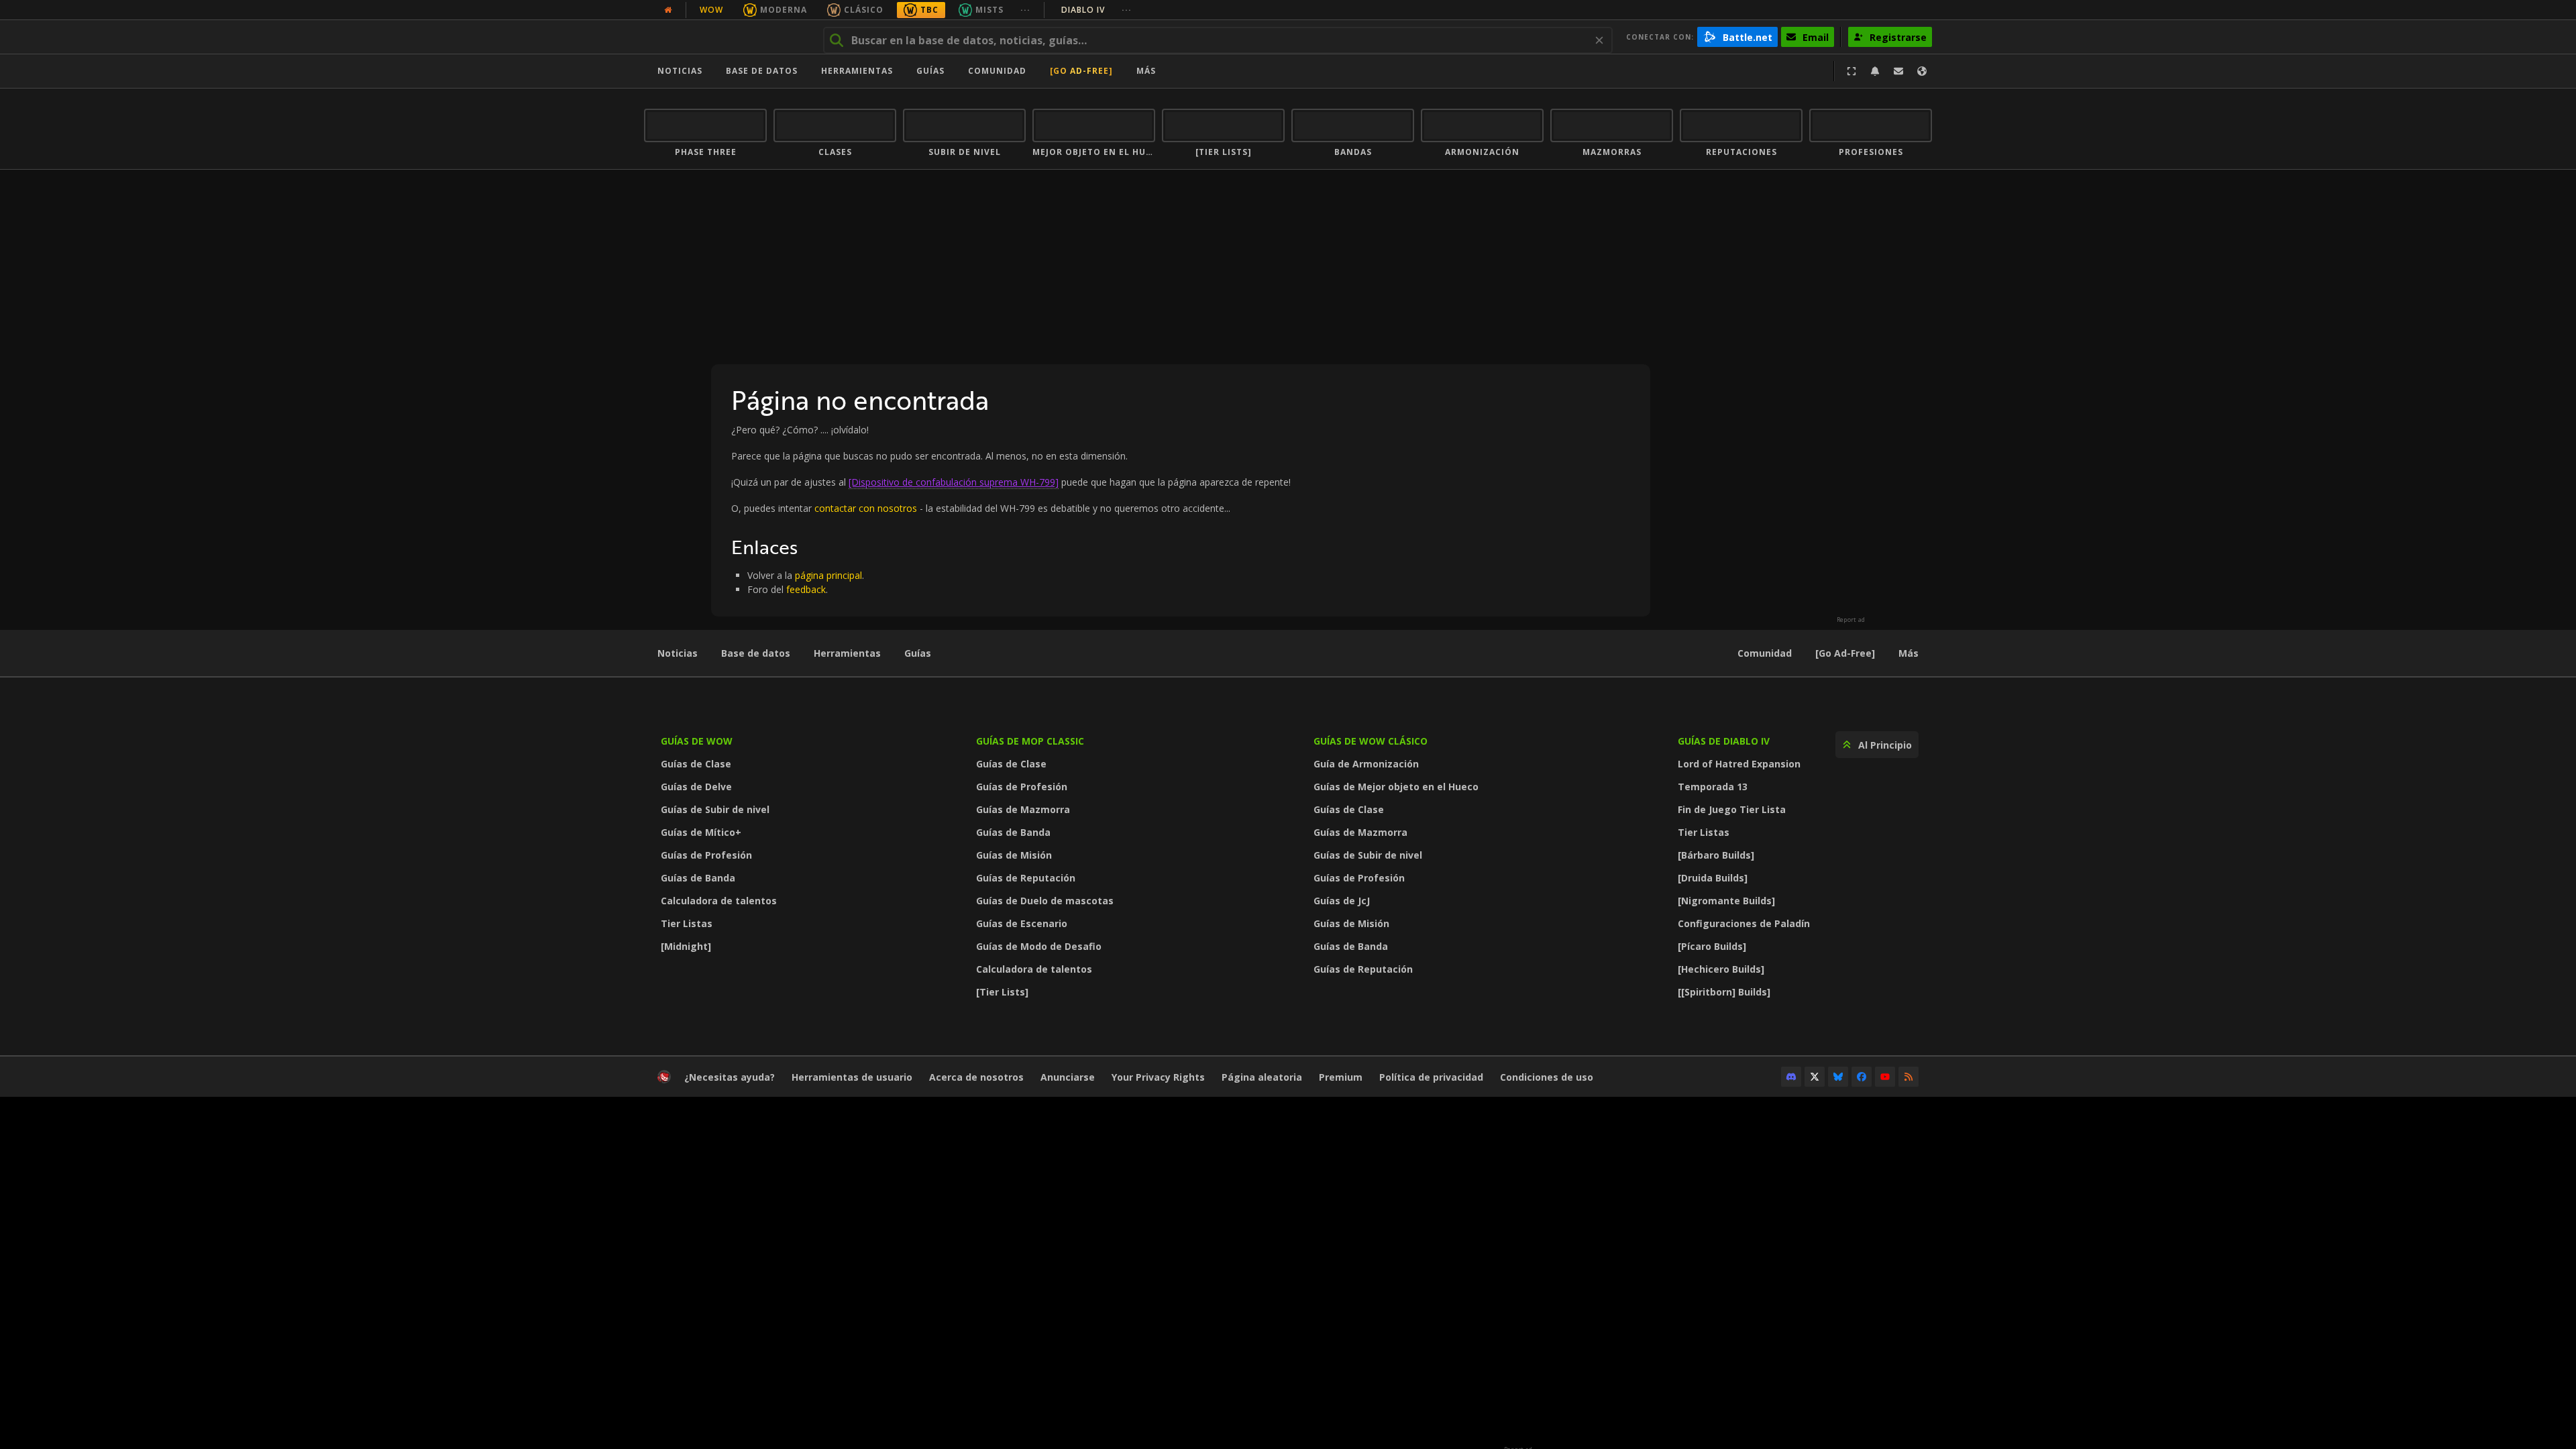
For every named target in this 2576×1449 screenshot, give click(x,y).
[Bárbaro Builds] (1716, 855)
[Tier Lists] (1002, 992)
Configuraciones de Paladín (1744, 923)
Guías (930, 71)
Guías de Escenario (1022, 923)
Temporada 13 (1713, 787)
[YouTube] (1885, 1077)
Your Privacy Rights (1158, 1077)
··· (1025, 10)
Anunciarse (1068, 1077)
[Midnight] (686, 946)
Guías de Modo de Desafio (1039, 946)
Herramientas (847, 653)
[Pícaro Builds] (1712, 946)
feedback (806, 589)
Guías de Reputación (1026, 878)
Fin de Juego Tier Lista (1732, 809)
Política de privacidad (1431, 1077)
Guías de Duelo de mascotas (1045, 901)
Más (1909, 653)
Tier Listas (687, 923)
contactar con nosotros (866, 508)
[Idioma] (1922, 71)
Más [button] (1146, 71)
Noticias (680, 71)
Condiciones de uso (1547, 1077)
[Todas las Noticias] (668, 10)
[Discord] (1791, 1077)
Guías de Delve (696, 787)
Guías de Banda (698, 878)
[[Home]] (727, 37)
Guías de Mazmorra (1023, 809)
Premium (1341, 1077)
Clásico (864, 10)
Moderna (784, 10)
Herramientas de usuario (852, 1077)
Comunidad (997, 71)
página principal (828, 575)
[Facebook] (1862, 1077)
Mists (989, 10)
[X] (1815, 1077)
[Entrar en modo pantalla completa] (1851, 71)
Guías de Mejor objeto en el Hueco (1396, 787)
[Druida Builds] (1713, 878)
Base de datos (762, 71)
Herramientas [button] (857, 71)
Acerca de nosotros (976, 1077)
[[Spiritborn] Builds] (1724, 992)
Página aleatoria (1262, 1077)
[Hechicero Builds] (1721, 969)
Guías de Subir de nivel (715, 809)
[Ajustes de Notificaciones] (1875, 71)
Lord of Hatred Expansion (1739, 764)
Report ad (1851, 620)
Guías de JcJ (1342, 901)
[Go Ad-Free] (1081, 71)
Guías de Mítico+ (701, 832)
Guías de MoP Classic (1030, 741)
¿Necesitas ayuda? (730, 1077)
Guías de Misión (1014, 855)
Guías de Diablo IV (1724, 741)
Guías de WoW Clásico (1371, 741)
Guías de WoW (697, 741)
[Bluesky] (1838, 1077)
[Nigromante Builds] (1726, 901)
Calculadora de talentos (719, 901)
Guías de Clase (696, 764)
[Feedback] (1898, 71)
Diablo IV (1096, 10)
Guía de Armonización (1366, 764)
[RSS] (1909, 1077)
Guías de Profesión (706, 855)
